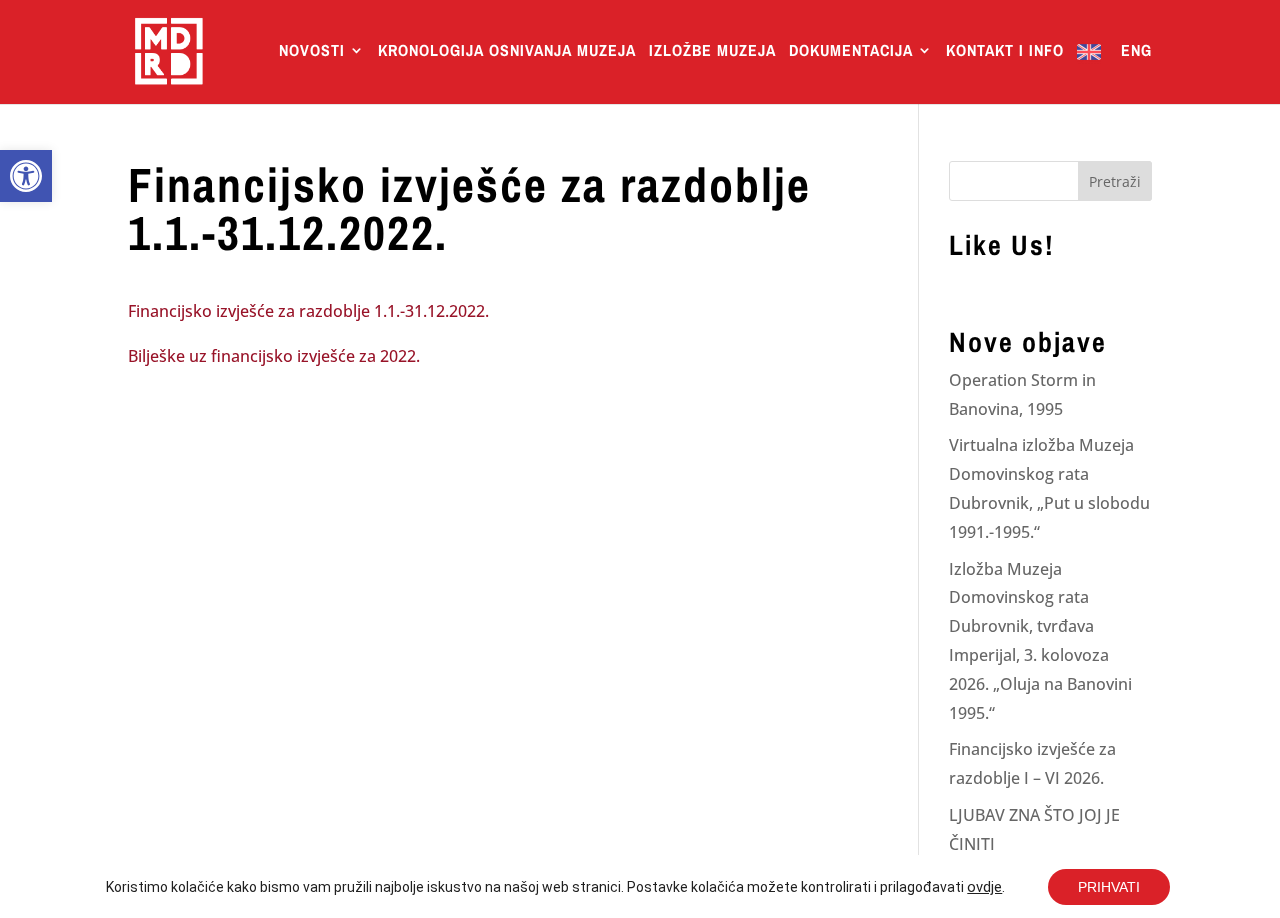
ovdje (984, 887)
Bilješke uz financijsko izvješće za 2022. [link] (274, 356)
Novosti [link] (312, 52)
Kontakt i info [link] (1005, 52)
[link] (26, 176)
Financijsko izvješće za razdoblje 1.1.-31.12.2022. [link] (308, 311)
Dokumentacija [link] (851, 52)
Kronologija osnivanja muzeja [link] (507, 52)
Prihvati (1109, 887)
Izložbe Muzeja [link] (712, 52)
